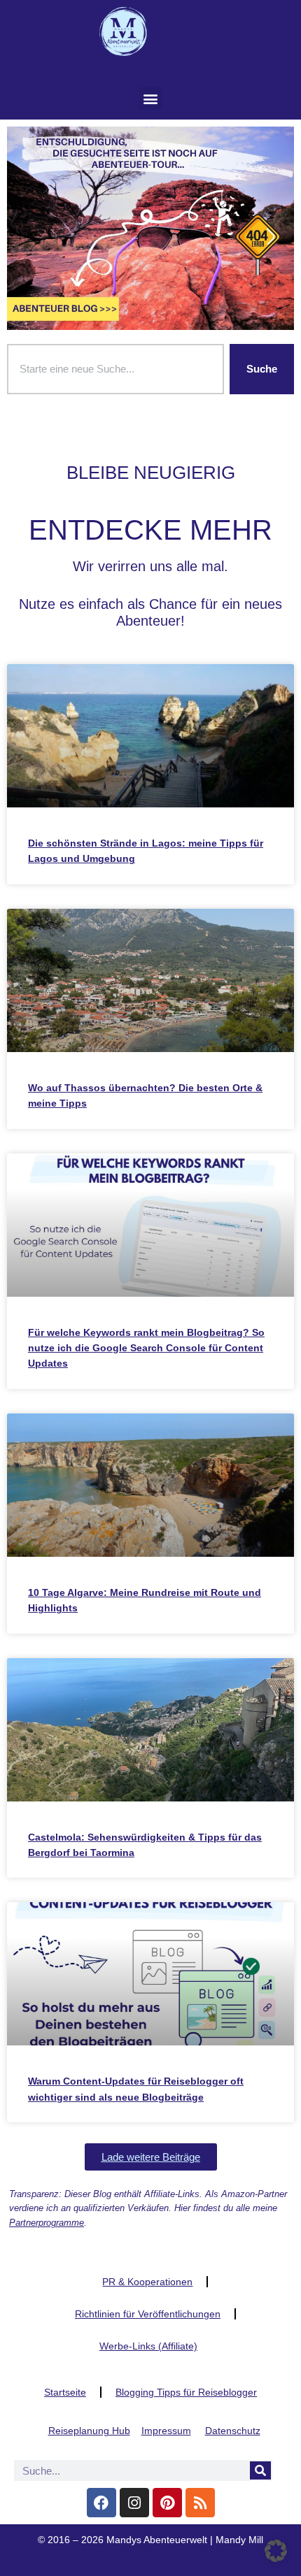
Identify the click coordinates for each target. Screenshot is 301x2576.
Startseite (65, 2392)
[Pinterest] (167, 2503)
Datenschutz (233, 2431)
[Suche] (260, 2470)
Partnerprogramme (47, 2223)
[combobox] (115, 369)
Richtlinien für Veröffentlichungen (148, 2314)
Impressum (166, 2431)
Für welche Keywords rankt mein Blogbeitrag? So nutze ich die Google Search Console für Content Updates (146, 1348)
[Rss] (200, 2503)
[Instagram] (134, 2503)
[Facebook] (101, 2503)
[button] (151, 98)
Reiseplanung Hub (89, 2431)
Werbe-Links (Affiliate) (148, 2346)
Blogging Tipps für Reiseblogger (186, 2392)
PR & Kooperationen (147, 2282)
